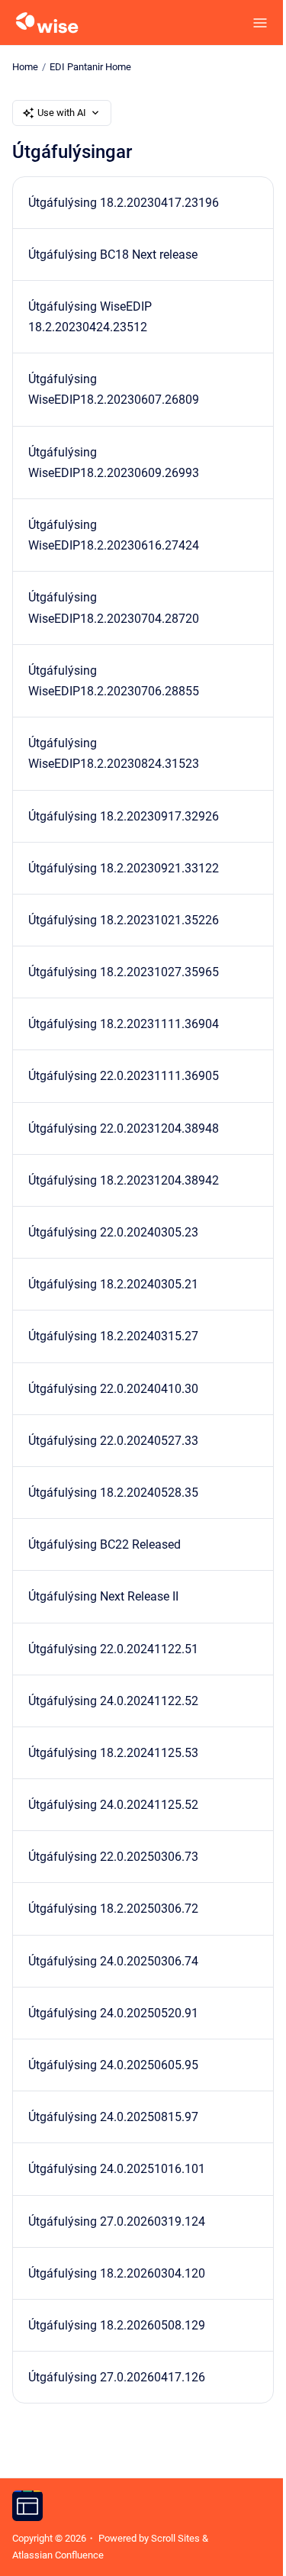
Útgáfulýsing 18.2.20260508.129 (117, 2325)
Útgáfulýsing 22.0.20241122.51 (113, 1649)
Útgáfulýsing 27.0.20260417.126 (117, 2377)
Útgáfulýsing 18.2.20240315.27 (113, 1336)
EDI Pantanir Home (90, 67)
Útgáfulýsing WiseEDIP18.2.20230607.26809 (114, 389)
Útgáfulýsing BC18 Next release (113, 255)
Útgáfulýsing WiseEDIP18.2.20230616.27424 (114, 535)
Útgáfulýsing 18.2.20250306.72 (113, 1909)
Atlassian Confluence (58, 2555)
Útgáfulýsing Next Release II (103, 1596)
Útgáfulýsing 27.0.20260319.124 (117, 2221)
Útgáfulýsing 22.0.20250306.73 (113, 1857)
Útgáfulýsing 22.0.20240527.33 (113, 1441)
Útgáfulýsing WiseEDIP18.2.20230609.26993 (114, 463)
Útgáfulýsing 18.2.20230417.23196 (124, 203)
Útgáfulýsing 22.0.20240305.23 (113, 1232)
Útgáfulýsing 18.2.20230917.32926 (124, 816)
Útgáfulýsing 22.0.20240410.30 (113, 1389)
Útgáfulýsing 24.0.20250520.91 (113, 2013)
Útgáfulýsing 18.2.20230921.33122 (124, 868)
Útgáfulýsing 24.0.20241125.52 (113, 1805)
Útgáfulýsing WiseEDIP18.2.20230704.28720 (114, 608)
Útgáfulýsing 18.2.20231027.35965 (124, 972)
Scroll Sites (175, 2538)
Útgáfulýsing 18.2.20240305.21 (113, 1284)
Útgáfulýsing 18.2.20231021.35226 (124, 920)
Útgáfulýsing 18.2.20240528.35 (113, 1493)
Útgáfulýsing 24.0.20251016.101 (117, 2169)
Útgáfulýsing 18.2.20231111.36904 (124, 1024)
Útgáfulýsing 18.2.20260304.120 (117, 2273)
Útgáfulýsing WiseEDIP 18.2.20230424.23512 (90, 317)
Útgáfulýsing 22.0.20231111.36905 (124, 1076)
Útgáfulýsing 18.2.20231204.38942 (124, 1180)
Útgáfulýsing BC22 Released (104, 1544)
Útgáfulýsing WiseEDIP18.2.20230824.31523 (114, 753)
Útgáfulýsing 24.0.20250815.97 (113, 2117)
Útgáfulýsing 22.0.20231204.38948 (124, 1128)
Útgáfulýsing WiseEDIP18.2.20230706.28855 (114, 681)
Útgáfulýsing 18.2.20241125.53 (113, 1753)
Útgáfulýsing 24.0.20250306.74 (113, 1961)
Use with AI (62, 113)
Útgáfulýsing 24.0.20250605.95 (113, 2065)
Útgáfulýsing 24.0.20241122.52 (113, 1701)
